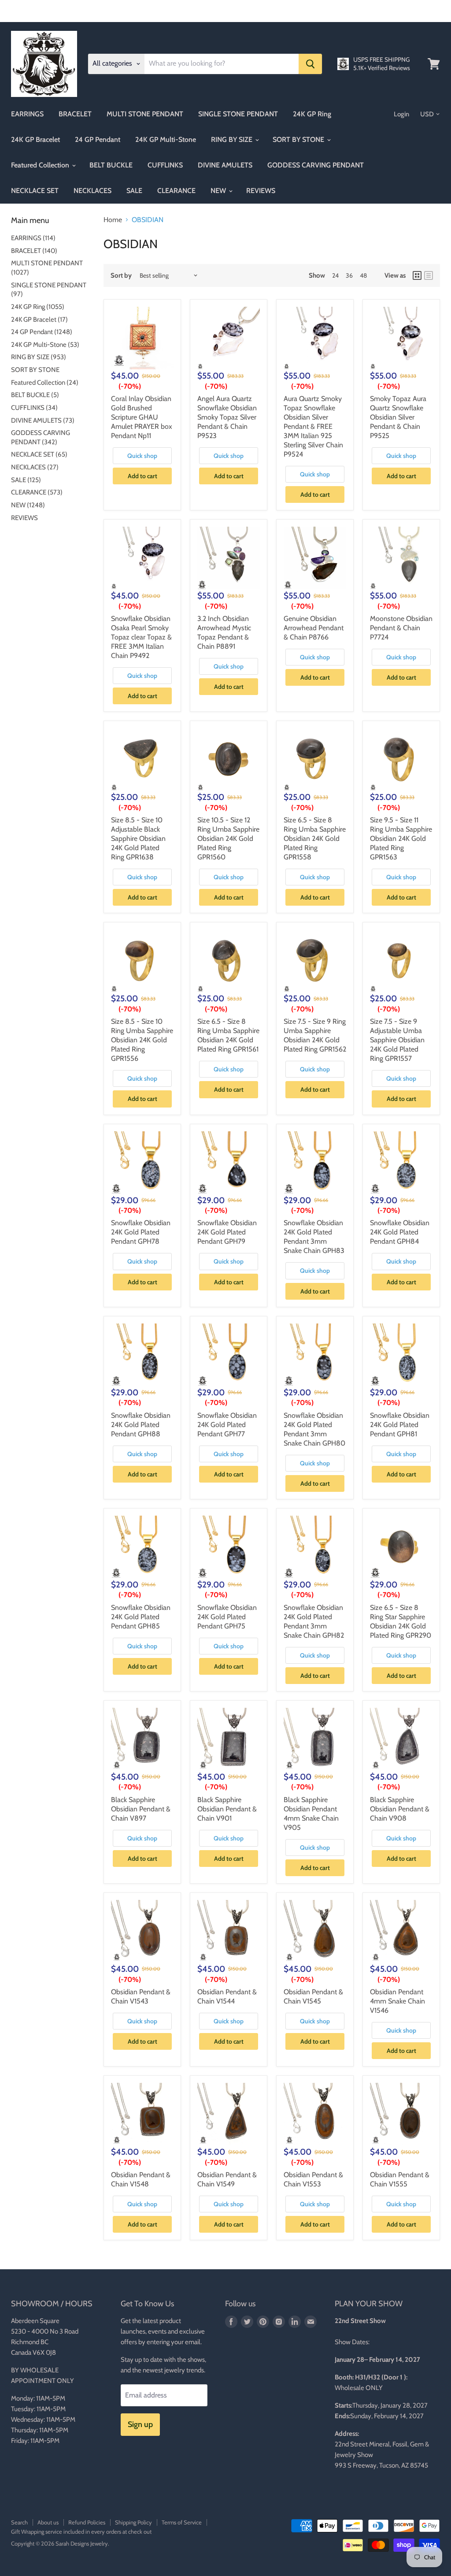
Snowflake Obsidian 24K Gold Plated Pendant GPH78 (141, 1232)
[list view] (429, 275)
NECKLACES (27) (35, 467)
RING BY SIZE (233, 139)
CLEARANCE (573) (37, 492)
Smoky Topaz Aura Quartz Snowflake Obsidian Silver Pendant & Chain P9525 (398, 417)
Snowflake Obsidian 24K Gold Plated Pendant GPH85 (141, 1617)
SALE (134, 191)
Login (401, 114)
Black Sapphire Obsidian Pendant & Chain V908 (400, 1809)
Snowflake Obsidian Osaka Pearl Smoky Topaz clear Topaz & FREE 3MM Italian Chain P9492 (141, 637)
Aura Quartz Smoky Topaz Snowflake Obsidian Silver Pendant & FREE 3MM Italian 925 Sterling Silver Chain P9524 (313, 426)
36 (349, 275)
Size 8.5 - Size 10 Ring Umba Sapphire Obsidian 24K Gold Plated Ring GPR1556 (142, 1040)
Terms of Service (182, 2522)
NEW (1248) (28, 505)
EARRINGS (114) (33, 238)
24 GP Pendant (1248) (42, 332)
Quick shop (142, 456)
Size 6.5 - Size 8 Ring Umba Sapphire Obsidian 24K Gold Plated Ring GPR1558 (315, 838)
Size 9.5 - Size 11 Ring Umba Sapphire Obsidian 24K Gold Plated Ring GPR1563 (401, 838)
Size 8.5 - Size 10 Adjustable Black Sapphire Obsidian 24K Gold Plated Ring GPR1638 (138, 838)
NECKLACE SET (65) (39, 454)
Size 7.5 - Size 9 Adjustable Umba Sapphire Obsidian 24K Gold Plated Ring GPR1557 (397, 1040)
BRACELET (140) (34, 251)
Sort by (121, 276)
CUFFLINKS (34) (34, 408)
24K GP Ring (312, 114)
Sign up (140, 2424)
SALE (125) (26, 480)
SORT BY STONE (299, 139)
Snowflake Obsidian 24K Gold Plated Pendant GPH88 (141, 1425)
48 (363, 275)
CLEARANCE (176, 191)
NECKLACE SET (35, 191)
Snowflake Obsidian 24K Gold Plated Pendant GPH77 (227, 1425)
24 (335, 275)
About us (48, 2522)
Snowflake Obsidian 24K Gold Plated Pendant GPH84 (400, 1232)
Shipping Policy (133, 2522)
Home (113, 220)
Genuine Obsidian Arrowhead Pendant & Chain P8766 (314, 628)
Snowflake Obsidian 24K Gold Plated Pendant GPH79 (227, 1232)
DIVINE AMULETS (225, 165)
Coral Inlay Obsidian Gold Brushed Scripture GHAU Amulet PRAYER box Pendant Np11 (142, 417)
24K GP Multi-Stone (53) (45, 345)
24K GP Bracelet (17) (39, 320)
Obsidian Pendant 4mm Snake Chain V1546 (397, 2001)
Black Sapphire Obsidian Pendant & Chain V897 (141, 1809)
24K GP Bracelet (35, 139)
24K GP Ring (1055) (38, 307)
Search (19, 2522)
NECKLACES (92, 191)
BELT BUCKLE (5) (35, 395)
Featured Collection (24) (45, 383)
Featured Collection (41, 165)
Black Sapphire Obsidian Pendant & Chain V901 (227, 1809)
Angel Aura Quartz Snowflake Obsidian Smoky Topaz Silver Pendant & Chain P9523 (227, 417)
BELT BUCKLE (111, 165)
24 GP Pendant (98, 139)
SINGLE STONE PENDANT (238, 114)
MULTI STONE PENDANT (145, 114)
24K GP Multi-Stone (166, 139)
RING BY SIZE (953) (39, 357)
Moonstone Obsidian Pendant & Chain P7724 (401, 628)
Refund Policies (87, 2522)
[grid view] (417, 275)
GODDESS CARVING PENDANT (316, 165)
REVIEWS (261, 191)
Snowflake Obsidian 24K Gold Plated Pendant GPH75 (227, 1617)
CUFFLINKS (165, 165)
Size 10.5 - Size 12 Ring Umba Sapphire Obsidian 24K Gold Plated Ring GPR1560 (228, 838)
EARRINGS (27, 114)
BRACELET (75, 114)
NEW (219, 191)
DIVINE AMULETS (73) (43, 420)
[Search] (310, 64)
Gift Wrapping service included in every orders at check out (81, 2531)
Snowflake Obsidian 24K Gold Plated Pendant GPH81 (400, 1425)
